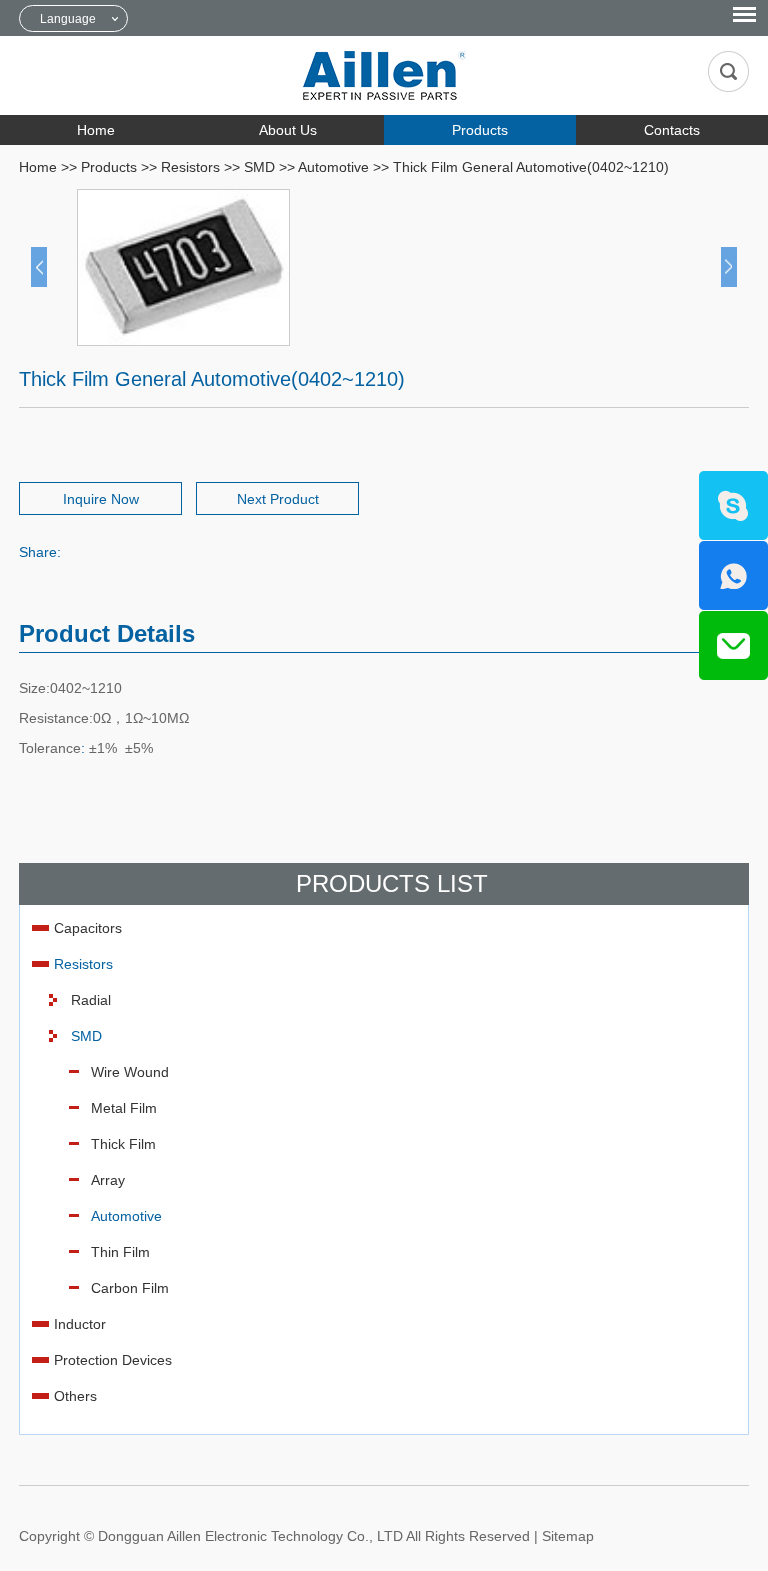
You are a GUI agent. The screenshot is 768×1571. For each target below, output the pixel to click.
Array (108, 1180)
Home (96, 130)
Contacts (672, 130)
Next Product (278, 499)
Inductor (80, 1324)
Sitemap (568, 1536)
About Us (288, 130)
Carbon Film (130, 1288)
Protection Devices (113, 1360)
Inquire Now (101, 499)
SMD (259, 167)
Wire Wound (130, 1072)
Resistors (190, 167)
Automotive (333, 167)
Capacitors (88, 928)
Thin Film (120, 1252)
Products (480, 130)
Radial (91, 1000)
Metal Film (124, 1108)
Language (68, 19)
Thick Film (123, 1144)
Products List (392, 883)
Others (75, 1396)
